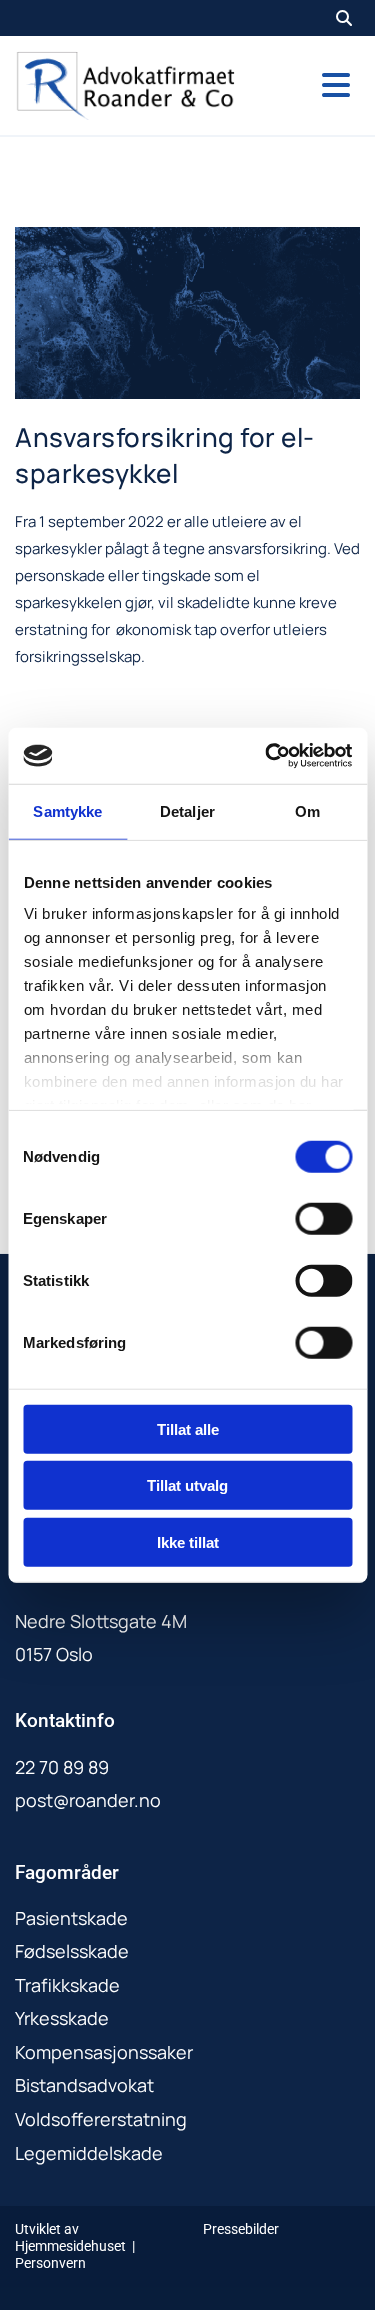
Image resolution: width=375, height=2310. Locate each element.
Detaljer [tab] (187, 810)
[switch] (323, 1218)
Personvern (50, 2263)
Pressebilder (241, 2229)
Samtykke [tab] (67, 810)
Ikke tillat (188, 1541)
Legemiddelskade (89, 2153)
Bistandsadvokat (84, 2085)
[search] (344, 18)
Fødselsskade (72, 1951)
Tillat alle (188, 1428)
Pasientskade (71, 1918)
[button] (312, 85)
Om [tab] (307, 810)
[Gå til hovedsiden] (125, 85)
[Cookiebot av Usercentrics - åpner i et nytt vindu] (267, 756)
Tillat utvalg (187, 1485)
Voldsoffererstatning (101, 2119)
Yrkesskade (62, 2018)
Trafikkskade (67, 1985)
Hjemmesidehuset (70, 2246)
